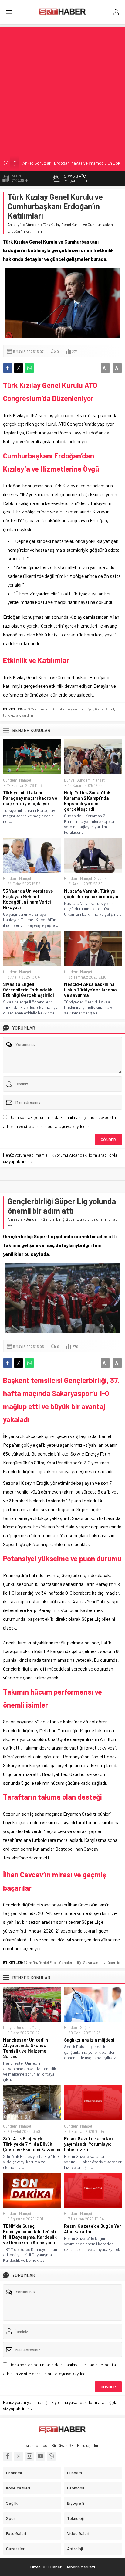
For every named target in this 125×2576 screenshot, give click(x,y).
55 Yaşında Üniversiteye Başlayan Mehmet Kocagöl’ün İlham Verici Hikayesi (28, 899)
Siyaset (100, 878)
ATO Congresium (38, 709)
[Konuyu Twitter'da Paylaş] (19, 368)
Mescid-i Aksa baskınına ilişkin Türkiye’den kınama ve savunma (90, 990)
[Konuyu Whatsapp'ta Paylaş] (29, 368)
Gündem (33, 224)
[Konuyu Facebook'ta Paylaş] (8, 368)
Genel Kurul (105, 709)
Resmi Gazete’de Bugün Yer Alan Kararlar (93, 2229)
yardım (27, 715)
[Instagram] (29, 2456)
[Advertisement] (62, 90)
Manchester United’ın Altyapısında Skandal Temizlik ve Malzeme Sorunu (25, 2048)
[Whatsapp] (51, 2456)
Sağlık (85, 2027)
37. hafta (30, 1962)
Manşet (25, 780)
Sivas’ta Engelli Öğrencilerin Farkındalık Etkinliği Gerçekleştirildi (29, 990)
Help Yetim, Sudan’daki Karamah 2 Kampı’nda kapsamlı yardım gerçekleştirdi (88, 801)
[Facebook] (8, 2456)
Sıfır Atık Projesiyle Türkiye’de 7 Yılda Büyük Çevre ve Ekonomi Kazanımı (32, 2144)
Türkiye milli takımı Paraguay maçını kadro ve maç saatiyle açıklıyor (30, 798)
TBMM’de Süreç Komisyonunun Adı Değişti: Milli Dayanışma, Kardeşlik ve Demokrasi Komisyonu (30, 2234)
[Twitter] (19, 2456)
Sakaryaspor (94, 1962)
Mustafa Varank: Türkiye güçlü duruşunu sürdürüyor (91, 894)
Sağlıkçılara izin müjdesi (89, 2040)
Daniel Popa (48, 1962)
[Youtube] (40, 2456)
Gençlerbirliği (70, 1962)
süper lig (113, 1962)
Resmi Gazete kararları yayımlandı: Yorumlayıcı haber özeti (88, 2144)
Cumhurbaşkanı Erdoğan (73, 709)
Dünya (69, 780)
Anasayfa (15, 224)
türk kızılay (12, 715)
